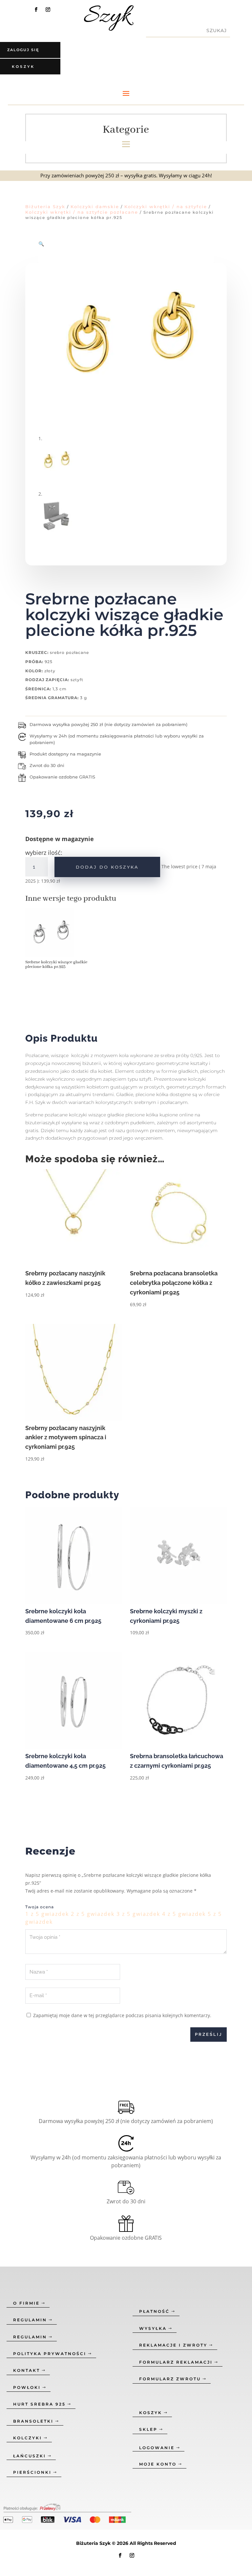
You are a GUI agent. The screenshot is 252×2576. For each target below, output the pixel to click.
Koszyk (151, 2413)
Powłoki (27, 2387)
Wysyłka (153, 2328)
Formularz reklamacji (176, 2362)
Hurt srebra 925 (39, 2404)
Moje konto (158, 2464)
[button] (41, 244)
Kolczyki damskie (95, 206)
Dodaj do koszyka (107, 867)
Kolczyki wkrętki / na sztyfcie (166, 206)
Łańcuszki (30, 2456)
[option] (59, 941)
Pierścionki (32, 2472)
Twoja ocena (40, 1907)
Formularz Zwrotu (170, 2379)
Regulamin (30, 2320)
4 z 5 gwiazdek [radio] (184, 1914)
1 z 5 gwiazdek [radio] (47, 1914)
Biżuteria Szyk (45, 206)
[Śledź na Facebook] (36, 10)
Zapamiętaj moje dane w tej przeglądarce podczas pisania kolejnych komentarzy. (122, 2015)
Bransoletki (33, 2421)
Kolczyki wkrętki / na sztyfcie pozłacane (82, 212)
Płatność (154, 2311)
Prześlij (209, 2034)
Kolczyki (28, 2438)
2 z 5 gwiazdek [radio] (93, 1914)
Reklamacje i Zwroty (173, 2345)
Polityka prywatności (50, 2354)
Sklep (148, 2429)
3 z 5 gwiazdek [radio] (138, 1914)
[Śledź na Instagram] (48, 10)
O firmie (26, 2303)
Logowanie (157, 2448)
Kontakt (27, 2370)
